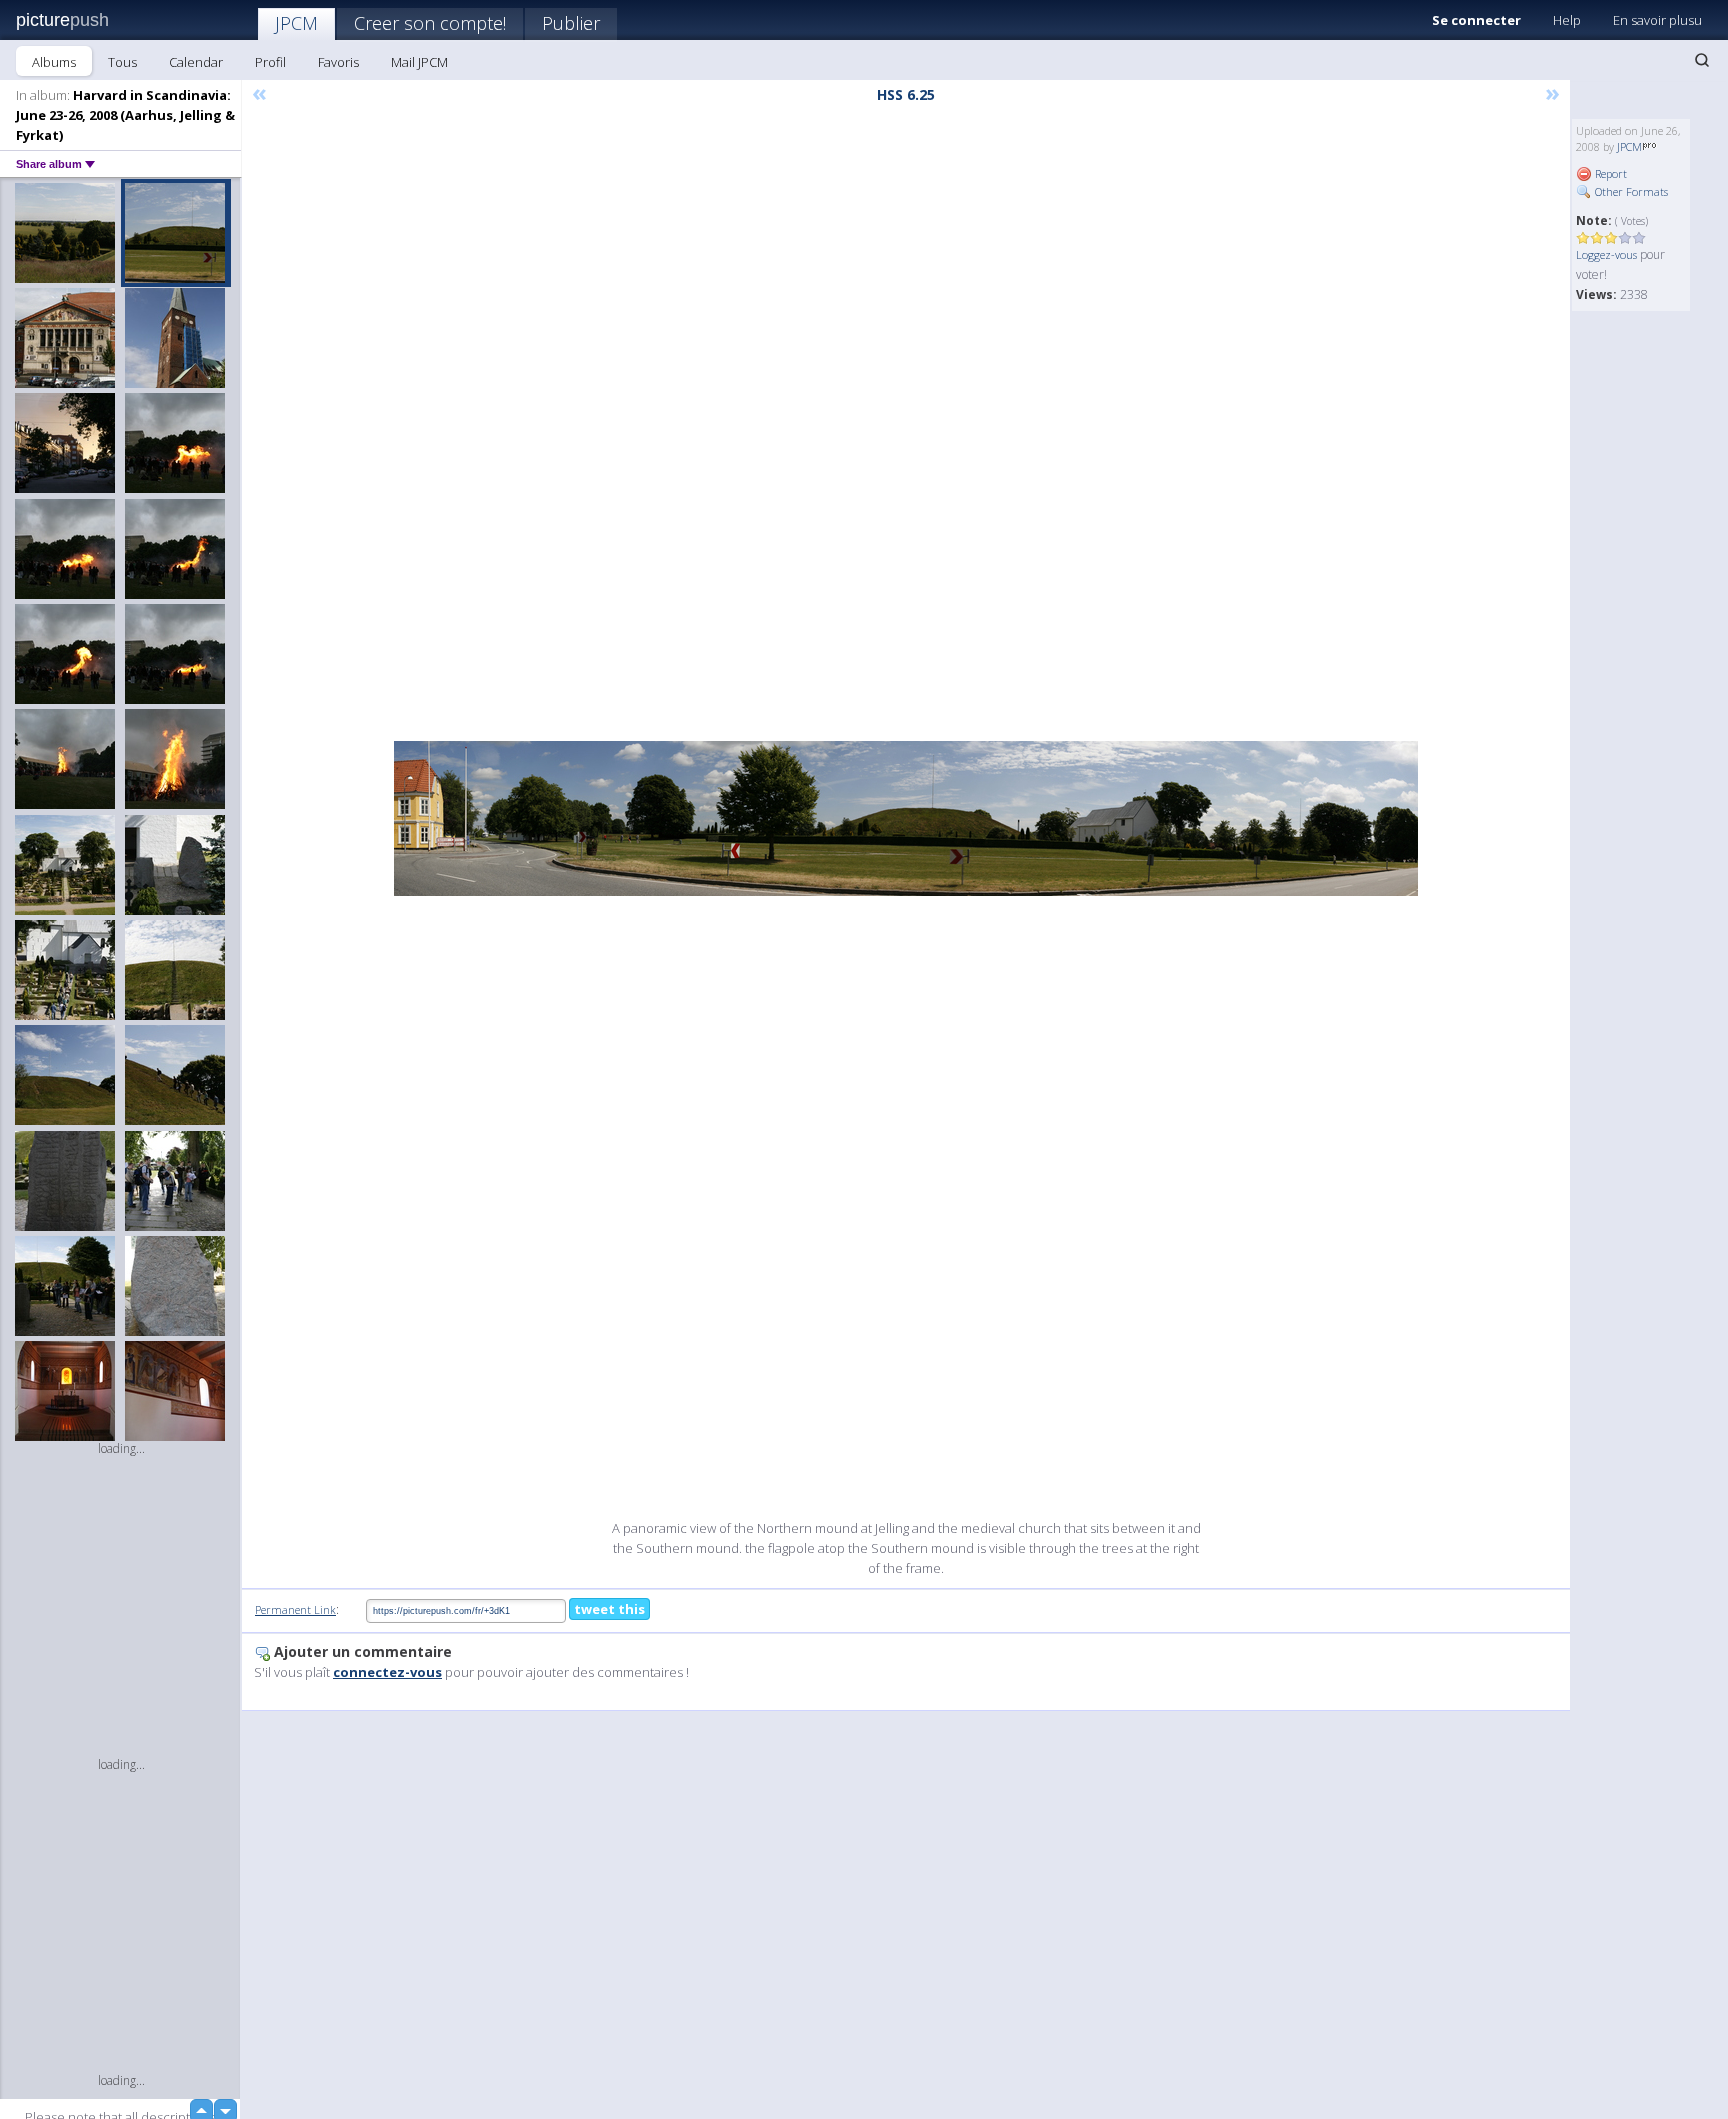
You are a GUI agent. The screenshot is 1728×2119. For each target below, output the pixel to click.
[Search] (1702, 60)
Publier (571, 23)
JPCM (296, 23)
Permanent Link (295, 1609)
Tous (122, 62)
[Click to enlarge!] (906, 818)
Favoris (338, 62)
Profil (270, 62)
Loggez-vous (1606, 254)
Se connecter (1476, 20)
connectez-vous (387, 1672)
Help (1567, 20)
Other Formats (1630, 191)
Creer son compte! (430, 23)
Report (1609, 173)
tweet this (609, 1609)
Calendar (196, 62)
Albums (54, 62)
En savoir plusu (1657, 20)
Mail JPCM (419, 62)
